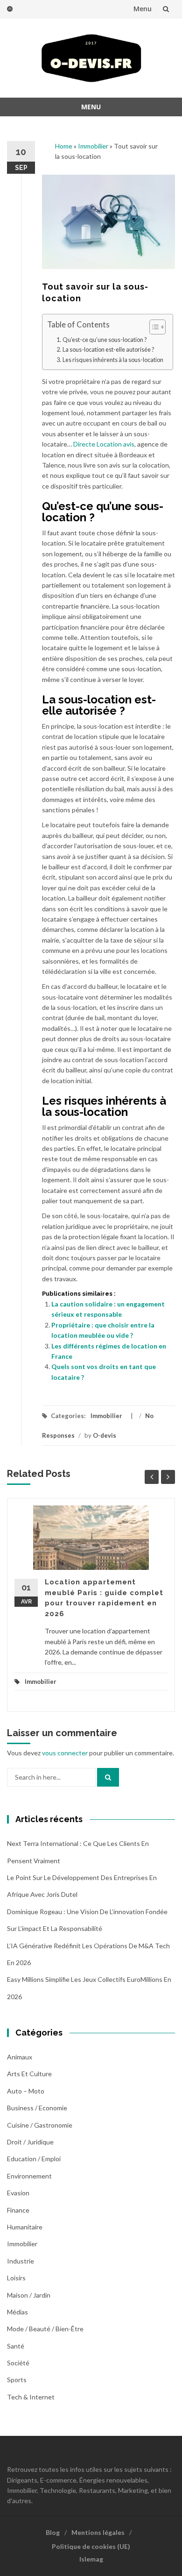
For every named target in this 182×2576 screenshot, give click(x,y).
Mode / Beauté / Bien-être (45, 2329)
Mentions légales (98, 2532)
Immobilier (93, 146)
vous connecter (65, 1753)
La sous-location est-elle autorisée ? (108, 350)
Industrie (21, 2261)
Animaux (20, 2057)
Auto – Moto (26, 2091)
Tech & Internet (31, 2397)
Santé (16, 2346)
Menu (143, 9)
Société (18, 2363)
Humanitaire (25, 2227)
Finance (18, 2210)
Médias (17, 2312)
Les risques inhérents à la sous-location (113, 360)
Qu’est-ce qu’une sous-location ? (105, 340)
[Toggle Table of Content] (153, 327)
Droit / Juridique (30, 2142)
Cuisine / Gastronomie (40, 2125)
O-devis (105, 1435)
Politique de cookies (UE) (91, 2546)
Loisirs (16, 2278)
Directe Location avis (104, 444)
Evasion (18, 2193)
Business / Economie (37, 2108)
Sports (17, 2380)
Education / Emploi (34, 2159)
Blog (53, 2532)
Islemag (91, 2559)
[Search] (108, 1777)
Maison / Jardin (29, 2295)
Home (64, 146)
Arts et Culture (29, 2074)
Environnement (29, 2176)
